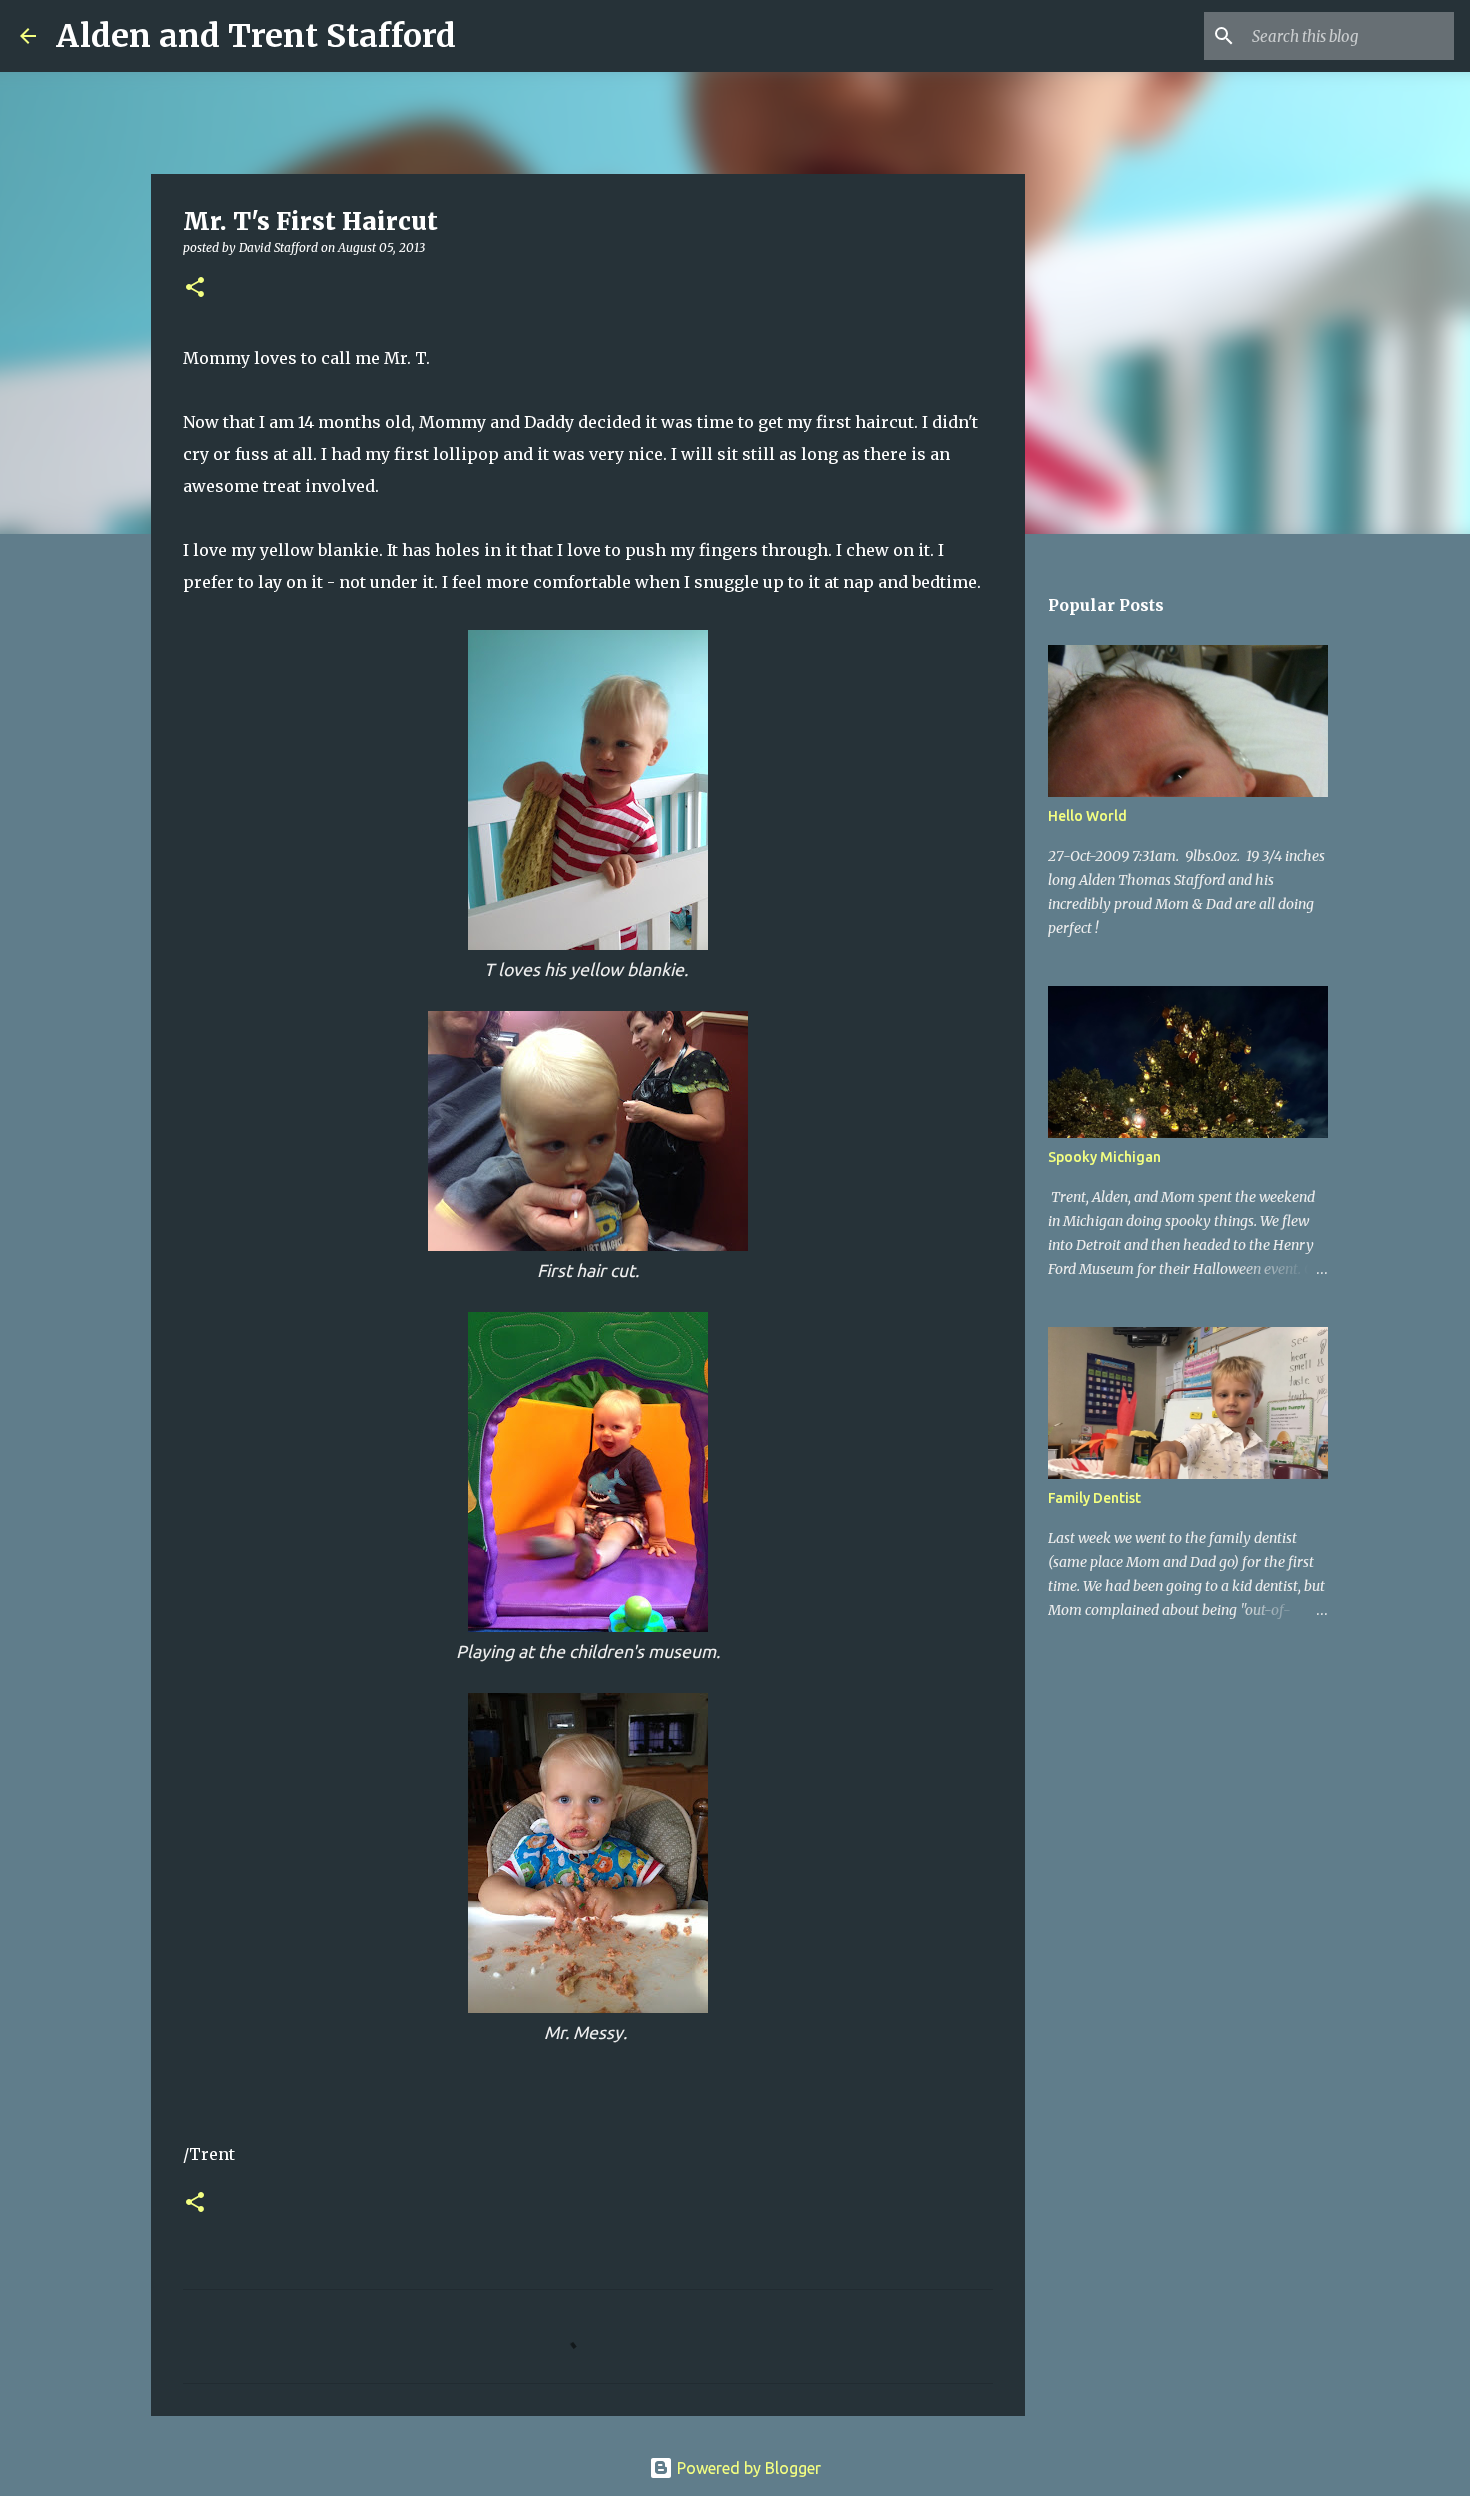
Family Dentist (1094, 1498)
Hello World (1087, 816)
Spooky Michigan (1104, 1157)
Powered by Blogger (747, 2468)
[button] (195, 288)
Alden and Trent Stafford (256, 36)
